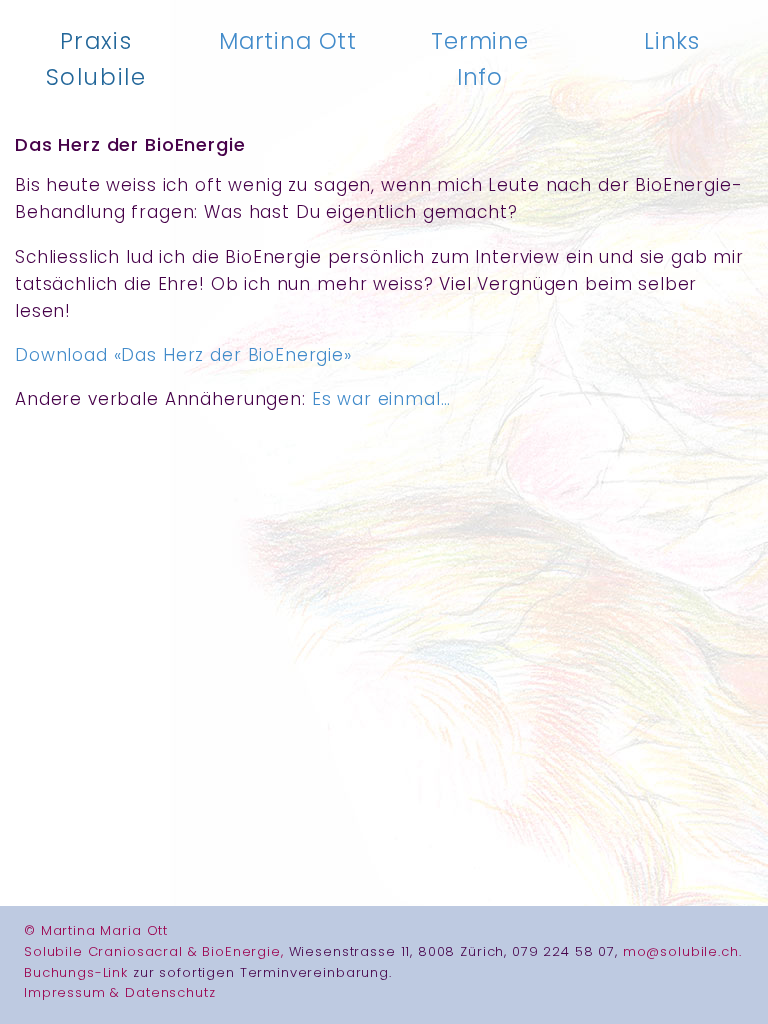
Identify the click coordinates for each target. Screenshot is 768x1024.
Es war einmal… (381, 399)
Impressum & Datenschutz (120, 992)
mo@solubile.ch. (682, 951)
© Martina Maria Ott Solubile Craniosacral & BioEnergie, (156, 941)
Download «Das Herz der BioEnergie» (183, 355)
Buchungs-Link (78, 972)
